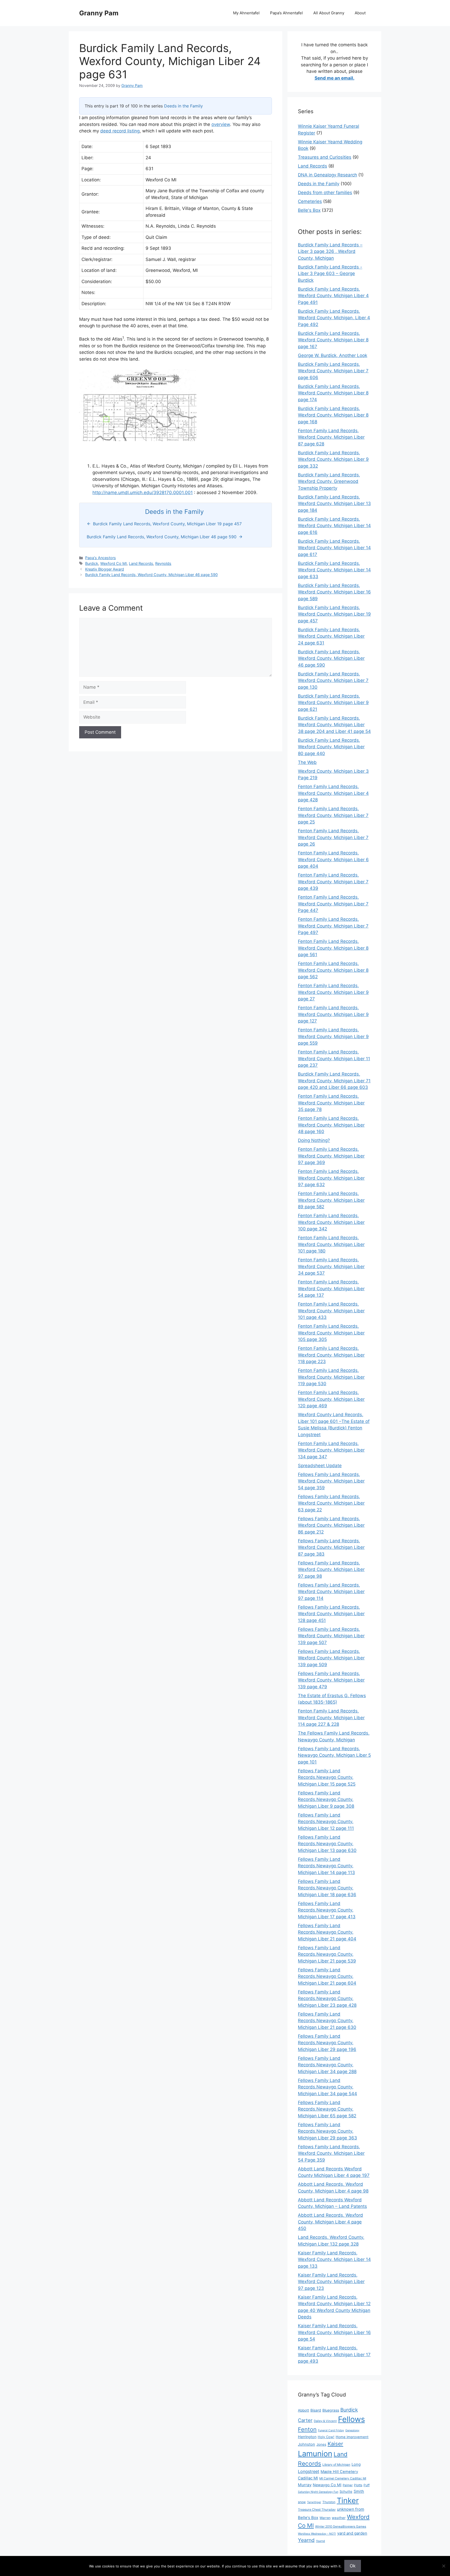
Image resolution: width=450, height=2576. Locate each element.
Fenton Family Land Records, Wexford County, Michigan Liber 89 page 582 (331, 1200)
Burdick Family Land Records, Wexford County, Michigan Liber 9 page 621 (333, 703)
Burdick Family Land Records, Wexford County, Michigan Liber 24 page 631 (331, 636)
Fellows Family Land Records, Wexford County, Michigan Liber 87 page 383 (331, 1547)
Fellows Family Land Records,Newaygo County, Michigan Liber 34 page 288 (327, 2065)
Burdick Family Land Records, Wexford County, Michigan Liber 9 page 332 (333, 459)
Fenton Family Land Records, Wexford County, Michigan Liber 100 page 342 (331, 1222)
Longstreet (309, 2471)
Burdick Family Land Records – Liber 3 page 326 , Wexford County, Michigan (330, 251)
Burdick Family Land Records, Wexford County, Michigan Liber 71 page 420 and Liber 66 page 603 (334, 1081)
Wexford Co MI (114, 563)
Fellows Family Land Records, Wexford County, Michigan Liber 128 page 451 (331, 1614)
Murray (305, 2485)
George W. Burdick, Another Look (333, 355)
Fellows (351, 2419)
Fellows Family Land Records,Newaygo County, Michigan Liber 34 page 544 (327, 2087)
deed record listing (120, 131)
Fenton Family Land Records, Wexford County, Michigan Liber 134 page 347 (331, 1450)
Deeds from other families (325, 193)
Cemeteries (310, 201)
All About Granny (329, 13)
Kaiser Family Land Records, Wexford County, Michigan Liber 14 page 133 (334, 2259)
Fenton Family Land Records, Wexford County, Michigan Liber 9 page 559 (333, 1036)
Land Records (141, 563)
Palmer (348, 2485)
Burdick (92, 563)
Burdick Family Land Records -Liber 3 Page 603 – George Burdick (330, 274)
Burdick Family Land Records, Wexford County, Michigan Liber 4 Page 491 (333, 296)
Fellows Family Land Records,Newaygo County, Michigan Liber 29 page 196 (327, 2043)
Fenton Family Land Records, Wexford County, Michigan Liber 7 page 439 (333, 882)
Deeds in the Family (183, 106)
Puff (367, 2485)
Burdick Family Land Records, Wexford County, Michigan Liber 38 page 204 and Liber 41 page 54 (334, 725)
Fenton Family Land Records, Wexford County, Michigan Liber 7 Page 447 (333, 904)
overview (221, 124)
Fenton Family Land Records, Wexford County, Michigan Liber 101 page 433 (331, 1311)
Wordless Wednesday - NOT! (317, 2534)
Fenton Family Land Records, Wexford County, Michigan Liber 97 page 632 (331, 1178)
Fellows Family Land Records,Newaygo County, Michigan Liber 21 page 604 (327, 1976)
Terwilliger (314, 2502)
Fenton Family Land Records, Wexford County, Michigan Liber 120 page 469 (331, 1399)
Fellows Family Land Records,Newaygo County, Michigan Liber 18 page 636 (327, 1888)
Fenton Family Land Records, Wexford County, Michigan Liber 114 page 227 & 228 (331, 1718)
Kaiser (335, 2444)
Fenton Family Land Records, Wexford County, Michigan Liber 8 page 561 (333, 948)
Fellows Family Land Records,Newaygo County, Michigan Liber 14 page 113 (326, 1866)
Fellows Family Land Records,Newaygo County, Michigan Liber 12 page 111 (326, 1822)
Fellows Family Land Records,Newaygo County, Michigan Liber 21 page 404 (327, 1932)
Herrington (307, 2437)
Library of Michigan (336, 2465)
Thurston (329, 2502)
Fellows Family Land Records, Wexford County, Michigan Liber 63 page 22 (331, 1503)
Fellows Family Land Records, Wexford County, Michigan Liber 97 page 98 (331, 1570)
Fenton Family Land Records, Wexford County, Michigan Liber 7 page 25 (333, 815)
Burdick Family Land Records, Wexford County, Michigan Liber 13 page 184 (334, 504)
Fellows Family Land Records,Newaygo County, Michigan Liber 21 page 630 (327, 2021)
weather (339, 2518)
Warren (325, 2518)
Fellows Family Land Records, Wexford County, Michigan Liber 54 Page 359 (331, 2153)
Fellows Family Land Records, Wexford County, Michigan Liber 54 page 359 (331, 1481)
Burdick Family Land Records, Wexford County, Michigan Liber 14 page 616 (334, 526)
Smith (359, 2491)
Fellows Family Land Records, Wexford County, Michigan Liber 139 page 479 (331, 1680)
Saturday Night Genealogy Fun (318, 2492)
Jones (321, 2444)
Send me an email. (335, 78)
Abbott (304, 2410)
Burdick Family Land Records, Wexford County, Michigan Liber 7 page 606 (333, 371)
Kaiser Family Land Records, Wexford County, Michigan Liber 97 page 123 (331, 2282)
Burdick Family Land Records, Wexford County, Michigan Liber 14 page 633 (334, 570)
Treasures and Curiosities (325, 157)
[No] (443, 2566)
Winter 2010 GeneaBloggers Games (341, 2527)
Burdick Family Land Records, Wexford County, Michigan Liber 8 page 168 (333, 415)
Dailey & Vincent (325, 2421)
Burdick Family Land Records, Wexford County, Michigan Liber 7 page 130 (333, 680)
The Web (307, 762)
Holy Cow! (326, 2437)
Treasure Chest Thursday (317, 2510)
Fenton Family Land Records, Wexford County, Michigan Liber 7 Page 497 (333, 926)
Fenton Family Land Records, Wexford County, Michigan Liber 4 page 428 (333, 793)
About (360, 13)
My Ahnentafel (246, 13)
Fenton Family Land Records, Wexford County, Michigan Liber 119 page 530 (331, 1377)
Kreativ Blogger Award (105, 569)
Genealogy (352, 2430)
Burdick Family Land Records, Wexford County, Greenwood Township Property (329, 481)
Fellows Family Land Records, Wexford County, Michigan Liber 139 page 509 (331, 1658)
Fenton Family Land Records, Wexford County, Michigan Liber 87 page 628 (331, 437)
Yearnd (306, 2540)
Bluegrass (331, 2410)
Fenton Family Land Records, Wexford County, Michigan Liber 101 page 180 (331, 1244)
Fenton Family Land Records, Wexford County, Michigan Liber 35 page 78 (331, 1103)
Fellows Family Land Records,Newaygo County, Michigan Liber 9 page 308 (326, 1800)
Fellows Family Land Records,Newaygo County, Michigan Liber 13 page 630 (327, 1844)
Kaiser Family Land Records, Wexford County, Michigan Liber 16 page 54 (334, 2332)
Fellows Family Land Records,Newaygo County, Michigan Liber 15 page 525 (327, 1777)
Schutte (346, 2491)
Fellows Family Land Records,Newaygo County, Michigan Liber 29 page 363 (327, 2131)
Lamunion (315, 2454)
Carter (305, 2420)
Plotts (358, 2485)
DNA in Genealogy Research (327, 175)
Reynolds (163, 563)
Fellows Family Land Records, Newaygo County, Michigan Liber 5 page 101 (334, 1755)
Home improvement (352, 2437)
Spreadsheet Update (320, 1466)
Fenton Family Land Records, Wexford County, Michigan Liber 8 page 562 (333, 970)
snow (302, 2502)
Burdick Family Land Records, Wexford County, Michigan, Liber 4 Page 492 (334, 318)
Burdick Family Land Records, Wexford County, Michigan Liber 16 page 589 (334, 592)
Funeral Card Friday (331, 2430)
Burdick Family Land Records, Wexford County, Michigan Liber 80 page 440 (331, 747)
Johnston (307, 2444)
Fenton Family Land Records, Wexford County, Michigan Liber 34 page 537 (331, 1266)
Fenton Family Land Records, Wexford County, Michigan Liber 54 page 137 (331, 1289)
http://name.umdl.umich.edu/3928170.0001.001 (143, 493)
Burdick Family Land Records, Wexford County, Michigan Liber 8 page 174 (333, 393)
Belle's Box (309, 210)
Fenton (307, 2429)
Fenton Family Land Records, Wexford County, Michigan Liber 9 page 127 (333, 1014)
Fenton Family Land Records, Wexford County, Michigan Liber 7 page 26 (333, 837)
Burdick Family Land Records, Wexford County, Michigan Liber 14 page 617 (334, 548)
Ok (353, 2566)
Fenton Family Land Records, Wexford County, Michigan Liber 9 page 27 (333, 992)
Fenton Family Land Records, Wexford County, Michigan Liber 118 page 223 (331, 1355)
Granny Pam (99, 13)
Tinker (348, 2500)
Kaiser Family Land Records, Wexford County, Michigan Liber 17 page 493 (334, 2354)
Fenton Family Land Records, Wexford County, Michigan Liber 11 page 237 (334, 1059)
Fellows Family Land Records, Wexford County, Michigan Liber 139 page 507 (331, 1636)
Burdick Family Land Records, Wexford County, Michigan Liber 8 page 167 (333, 340)
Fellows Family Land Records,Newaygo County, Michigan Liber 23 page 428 (327, 1999)
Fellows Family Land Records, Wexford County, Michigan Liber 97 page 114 (331, 1592)
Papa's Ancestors (101, 558)
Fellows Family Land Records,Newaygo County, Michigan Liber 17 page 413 (327, 1910)
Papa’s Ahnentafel (286, 13)
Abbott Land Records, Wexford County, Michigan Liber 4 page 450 (330, 2222)
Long (356, 2464)
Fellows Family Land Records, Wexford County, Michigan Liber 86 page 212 (331, 1525)
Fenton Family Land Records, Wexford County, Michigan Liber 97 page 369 (331, 1156)
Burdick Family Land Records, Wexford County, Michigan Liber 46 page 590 (151, 575)
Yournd (320, 2541)
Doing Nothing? (314, 1140)
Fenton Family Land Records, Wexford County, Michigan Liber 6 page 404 (333, 859)
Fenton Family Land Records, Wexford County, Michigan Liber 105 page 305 (331, 1333)
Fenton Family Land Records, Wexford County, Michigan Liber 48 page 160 (331, 1125)
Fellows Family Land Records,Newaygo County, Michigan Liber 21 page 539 (327, 1954)
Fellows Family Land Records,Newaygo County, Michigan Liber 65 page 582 (327, 2109)
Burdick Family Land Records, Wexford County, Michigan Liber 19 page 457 (334, 614)
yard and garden (352, 2533)
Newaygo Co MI (327, 2485)
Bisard (316, 2410)
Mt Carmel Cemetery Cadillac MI (343, 2478)
